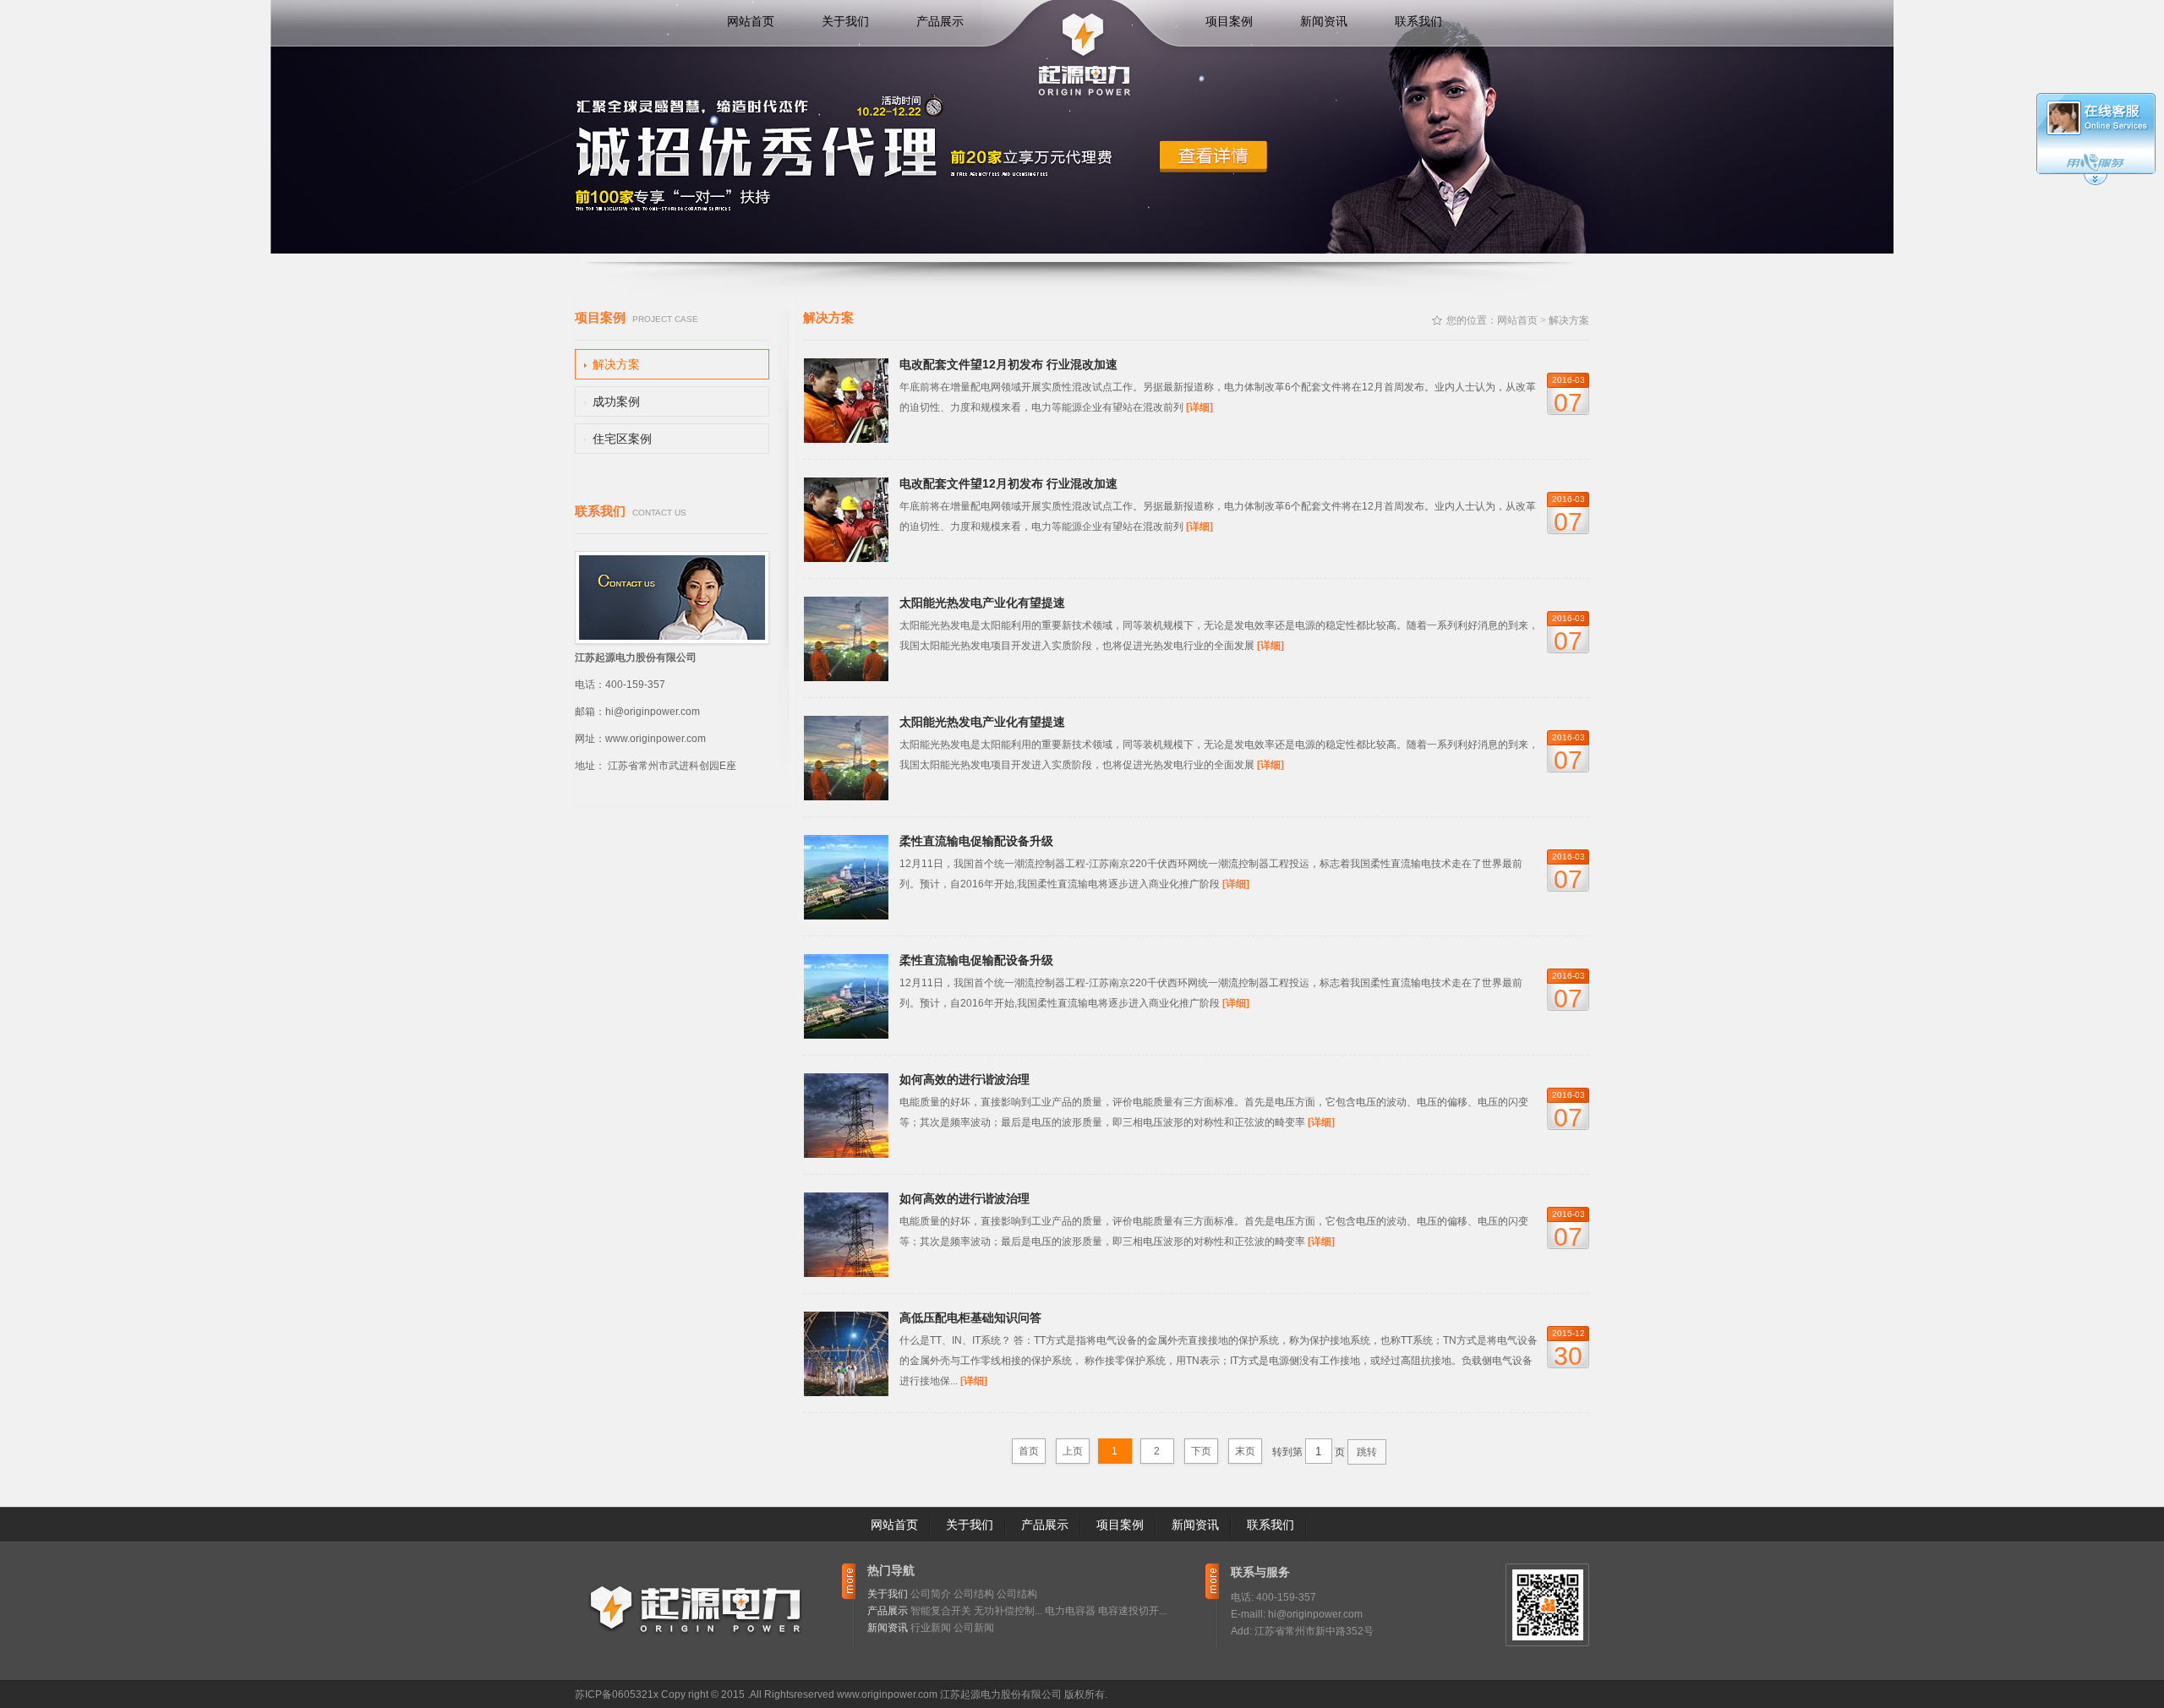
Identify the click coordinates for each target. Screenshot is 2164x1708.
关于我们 (845, 21)
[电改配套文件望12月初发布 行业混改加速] (846, 439)
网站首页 (751, 21)
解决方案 (616, 364)
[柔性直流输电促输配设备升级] (846, 915)
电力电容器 (1070, 1611)
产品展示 (940, 21)
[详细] (1199, 407)
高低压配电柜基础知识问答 (970, 1318)
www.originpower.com (887, 1694)
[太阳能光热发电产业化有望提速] (846, 677)
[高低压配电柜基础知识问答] (846, 1392)
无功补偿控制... (1008, 1611)
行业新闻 (931, 1628)
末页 (1245, 1451)
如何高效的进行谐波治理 (965, 1079)
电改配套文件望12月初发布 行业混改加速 (1008, 364)
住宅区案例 (622, 439)
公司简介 (931, 1594)
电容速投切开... (1132, 1611)
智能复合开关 (941, 1611)
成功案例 (616, 401)
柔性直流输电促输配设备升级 (976, 841)
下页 (1201, 1451)
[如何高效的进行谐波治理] (846, 1154)
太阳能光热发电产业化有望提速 (982, 603)
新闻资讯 (1324, 21)
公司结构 (974, 1594)
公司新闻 (974, 1628)
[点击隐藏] (2096, 183)
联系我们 (1418, 21)
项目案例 (1229, 21)
